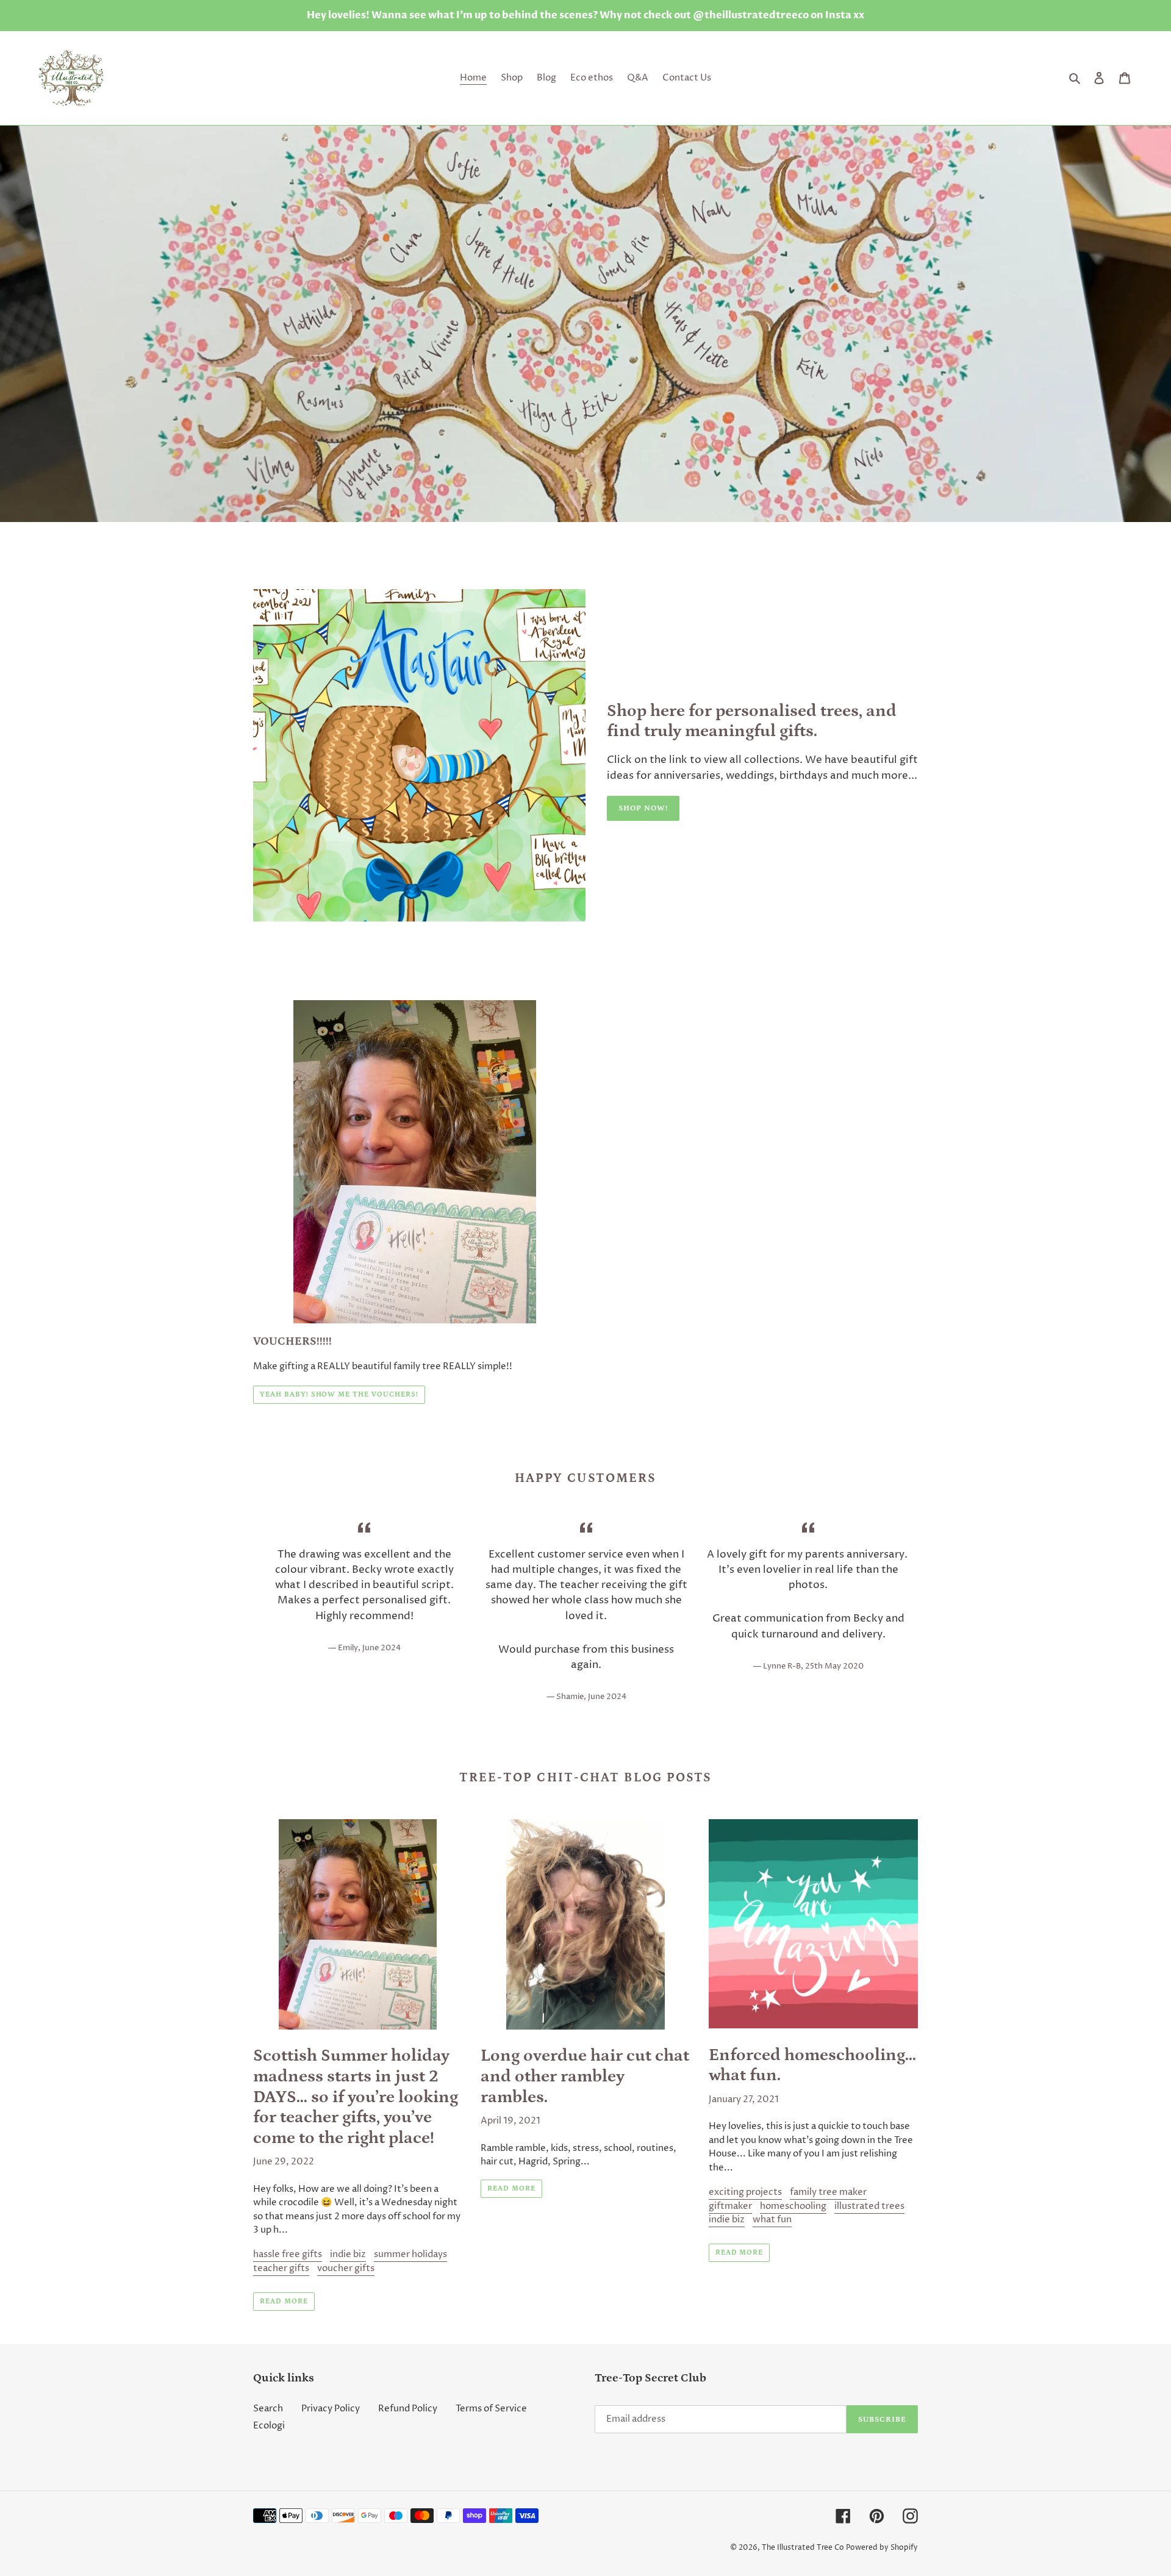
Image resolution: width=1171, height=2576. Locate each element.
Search (268, 2409)
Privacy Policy (331, 2409)
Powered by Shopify (882, 2548)
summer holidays (410, 2254)
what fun (772, 2220)
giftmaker (730, 2206)
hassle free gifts (288, 2254)
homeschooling (793, 2206)
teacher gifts (281, 2268)
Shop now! (643, 808)
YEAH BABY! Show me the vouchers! (339, 1394)
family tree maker (828, 2192)
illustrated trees (869, 2206)
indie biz (348, 2254)
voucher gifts (346, 2268)
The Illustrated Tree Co (803, 2548)
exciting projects (745, 2192)
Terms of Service (491, 2409)
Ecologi (269, 2426)
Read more (284, 2301)
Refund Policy (408, 2409)
